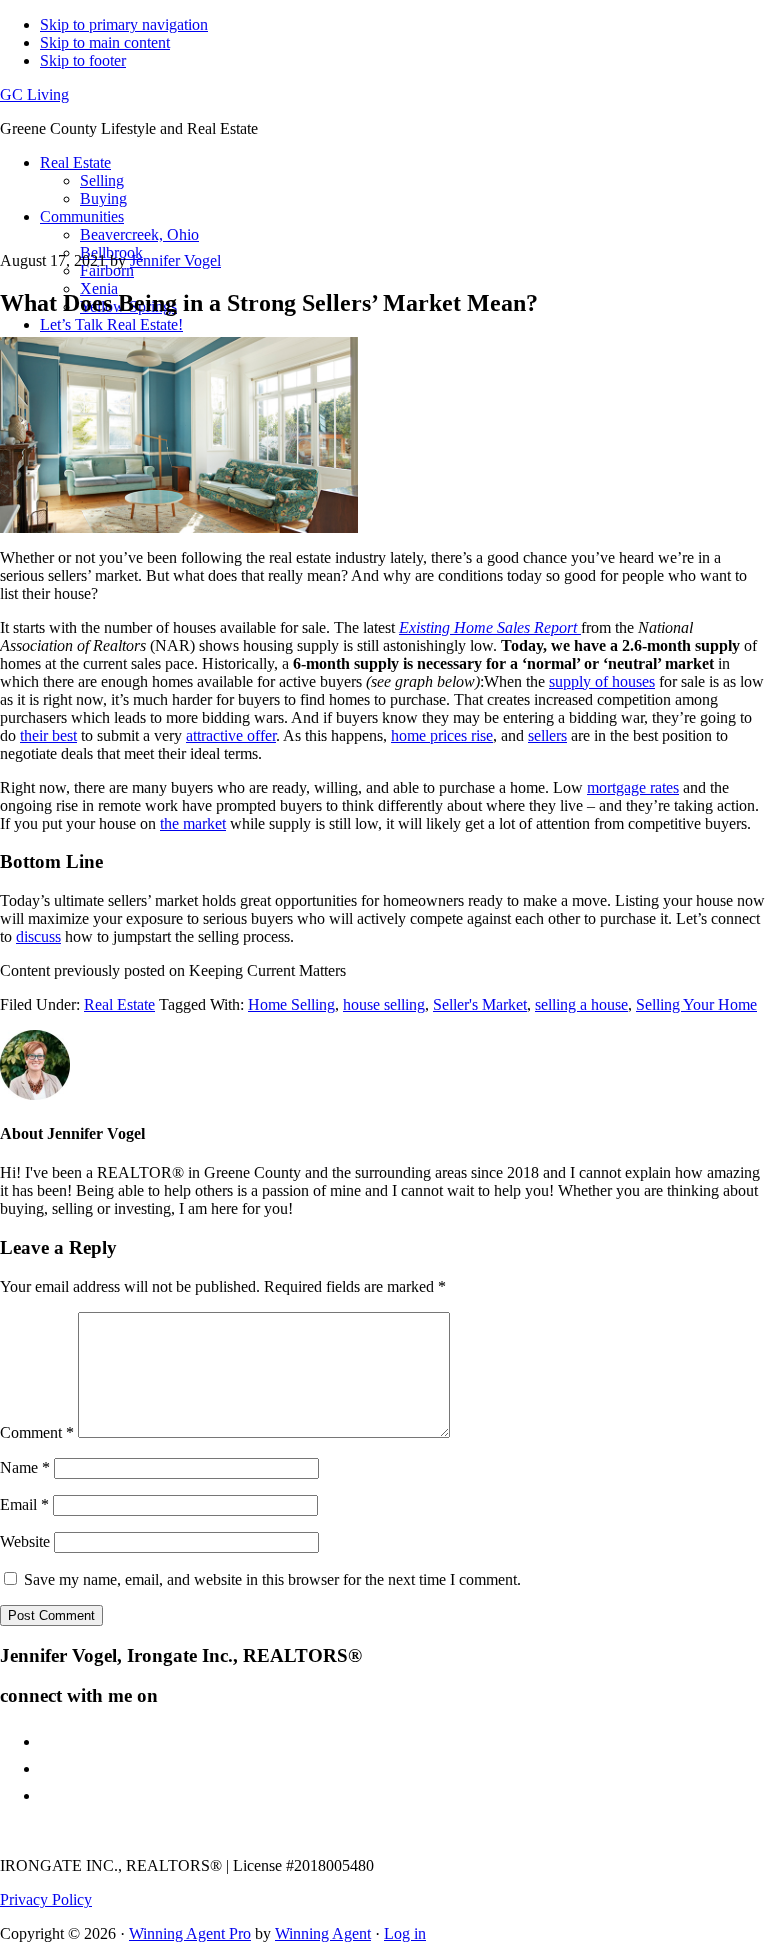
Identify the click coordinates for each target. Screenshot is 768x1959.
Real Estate (119, 1004)
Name (25, 1467)
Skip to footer (83, 60)
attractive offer (231, 735)
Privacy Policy (46, 1899)
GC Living (34, 94)
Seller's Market (480, 1004)
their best (48, 735)
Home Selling (291, 1004)
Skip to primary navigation (124, 24)
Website (25, 1541)
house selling (384, 1004)
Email (24, 1504)
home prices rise (442, 735)
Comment (37, 1432)
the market (193, 823)
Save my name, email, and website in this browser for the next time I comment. (272, 1579)
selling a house (581, 1004)
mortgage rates (633, 787)
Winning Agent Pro (190, 1933)
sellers (547, 735)
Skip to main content (105, 42)
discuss (38, 936)
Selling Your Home (696, 1004)
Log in (405, 1933)
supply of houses (602, 681)
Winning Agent (323, 1933)
